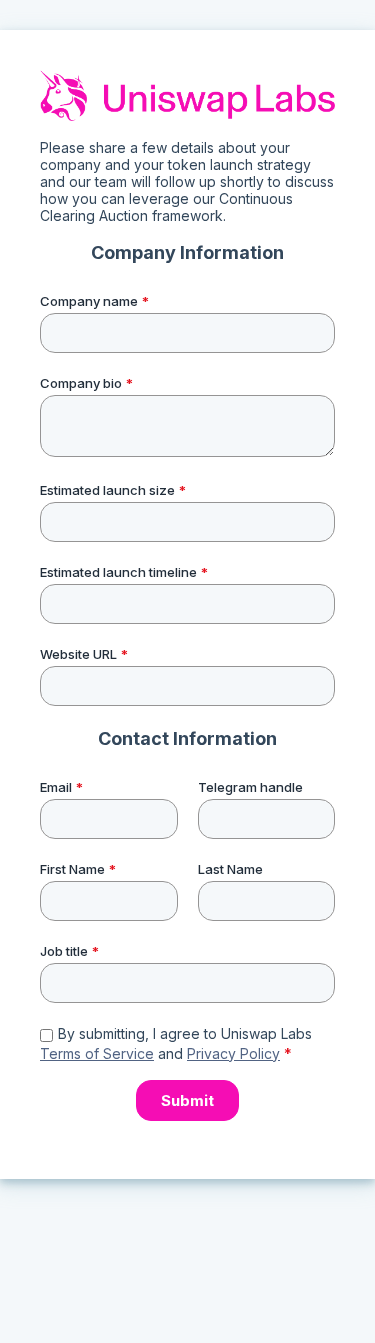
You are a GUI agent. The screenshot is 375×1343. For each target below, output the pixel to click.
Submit (187, 1100)
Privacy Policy (233, 1053)
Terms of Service (97, 1053)
